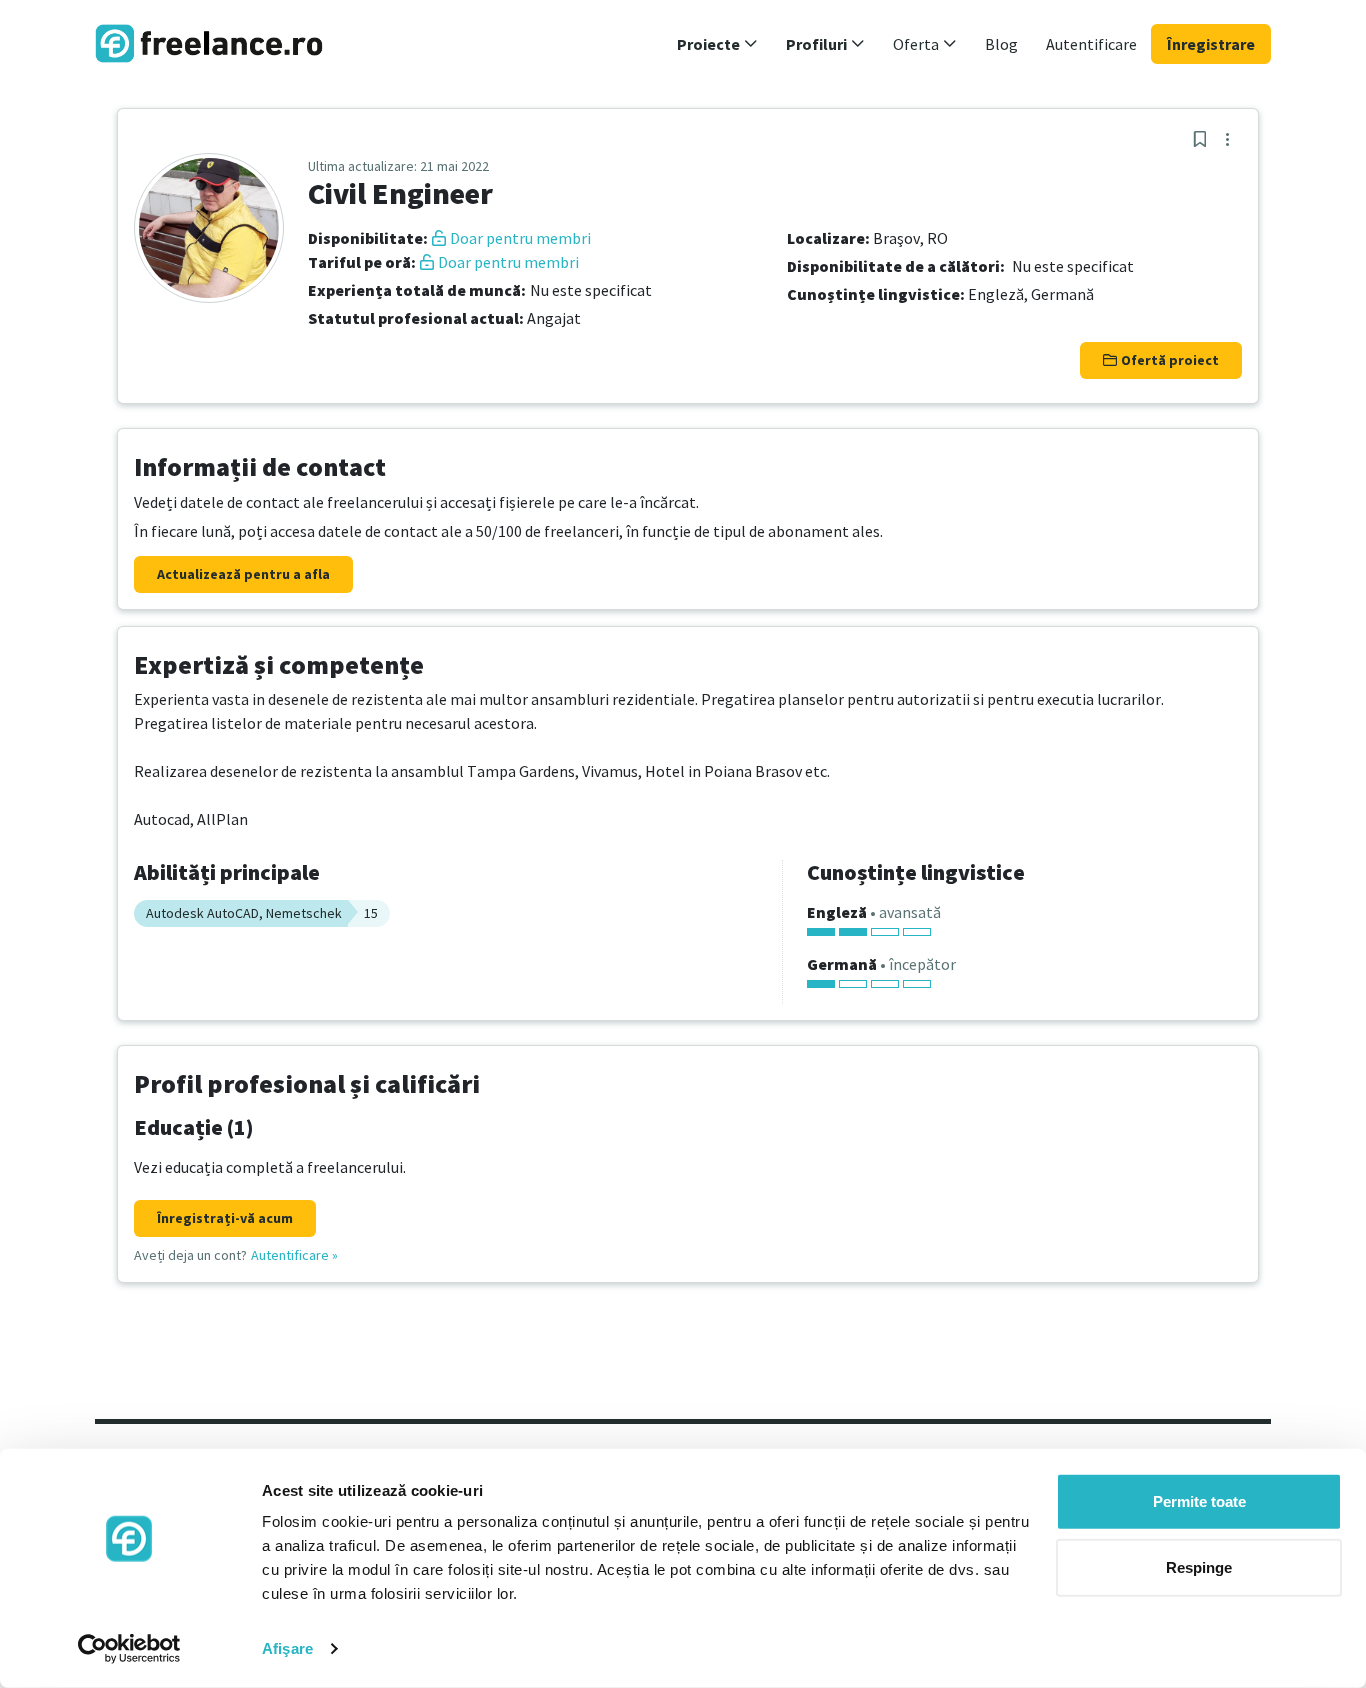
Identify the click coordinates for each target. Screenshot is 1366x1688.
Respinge (1199, 1566)
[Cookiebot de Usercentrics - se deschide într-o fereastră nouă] (129, 1649)
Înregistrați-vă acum (225, 1218)
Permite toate (1199, 1501)
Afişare (287, 1648)
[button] (717, 44)
